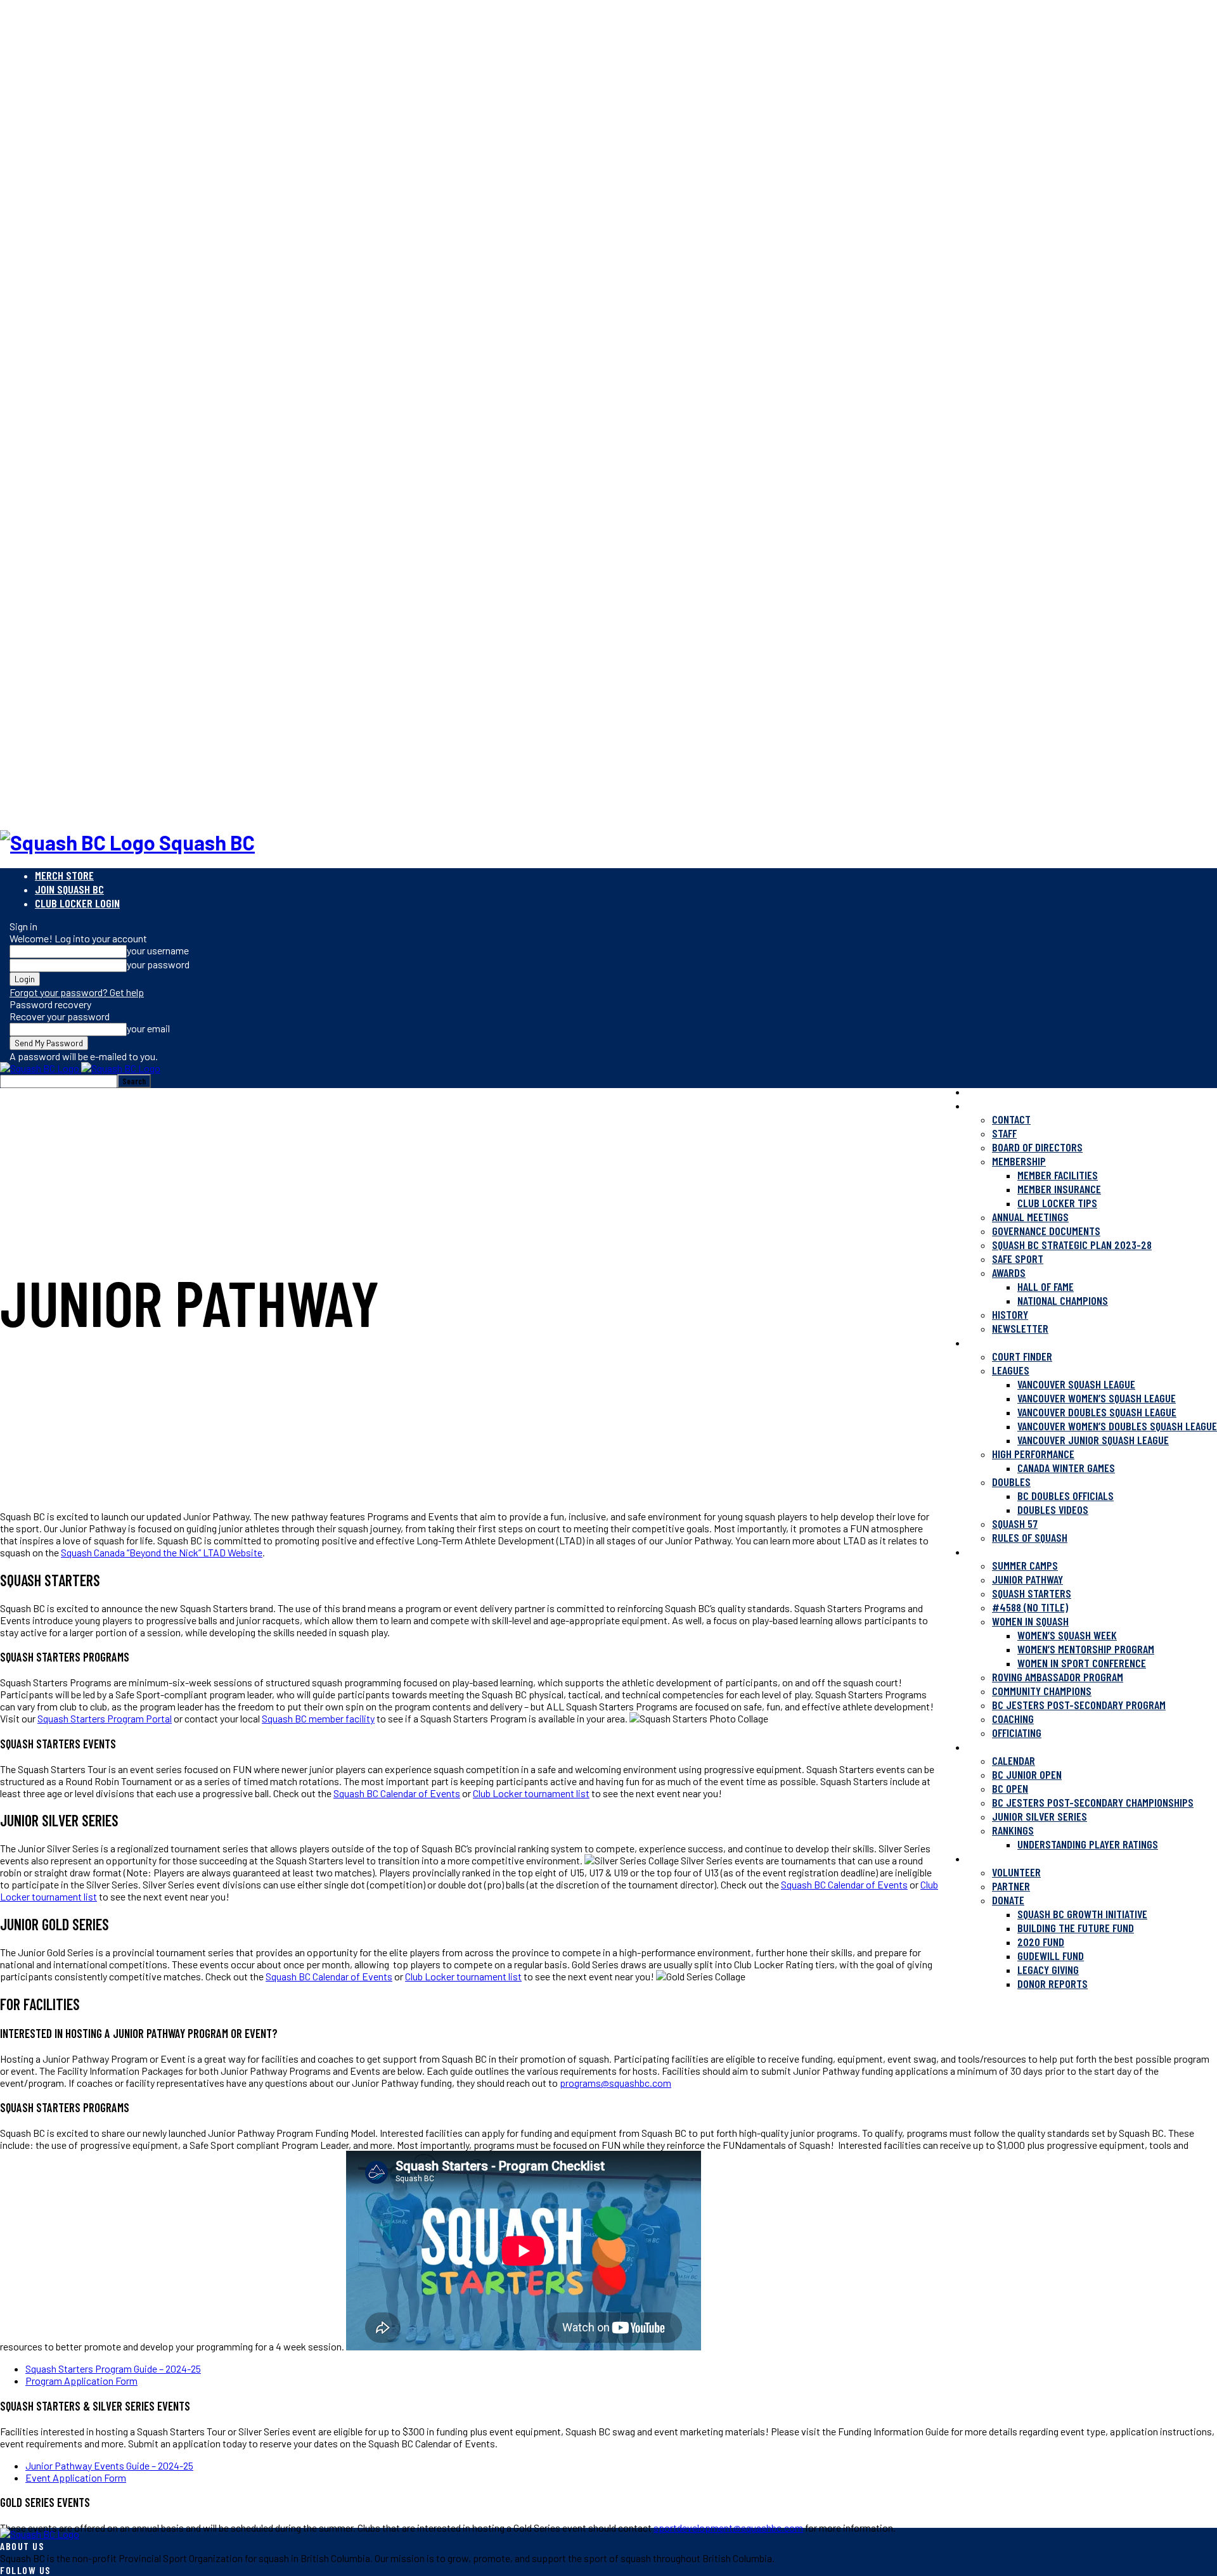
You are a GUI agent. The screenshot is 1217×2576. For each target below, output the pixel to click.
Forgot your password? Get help (77, 992)
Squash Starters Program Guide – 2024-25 (113, 2368)
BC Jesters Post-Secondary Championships (1093, 1802)
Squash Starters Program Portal (105, 1718)
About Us (988, 1105)
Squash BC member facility (318, 1718)
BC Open (1010, 1788)
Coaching (1013, 1719)
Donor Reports (1053, 1983)
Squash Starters (1032, 1593)
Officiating (1017, 1733)
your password (158, 964)
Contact (1011, 1119)
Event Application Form (76, 2477)
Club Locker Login (77, 903)
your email (148, 1028)
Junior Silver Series (1040, 1816)
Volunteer (1016, 1872)
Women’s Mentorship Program (1086, 1649)
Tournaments (998, 1746)
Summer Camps (1025, 1565)
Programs (989, 1551)
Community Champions (1042, 1691)
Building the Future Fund (1076, 1928)
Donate (1008, 1900)
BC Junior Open (1027, 1774)
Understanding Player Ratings (1088, 1844)
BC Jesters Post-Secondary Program (1079, 1705)
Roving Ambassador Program (1058, 1677)
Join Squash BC (69, 889)
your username (158, 950)
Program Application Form (81, 2381)
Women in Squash (1030, 1621)
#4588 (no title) (1030, 1607)
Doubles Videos (1053, 1509)
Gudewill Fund (1051, 1956)
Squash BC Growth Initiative (1082, 1914)
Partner (1011, 1886)
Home (978, 1091)
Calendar (1014, 1760)
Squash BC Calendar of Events (397, 1793)
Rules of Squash (1030, 1537)
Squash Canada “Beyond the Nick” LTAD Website (162, 1552)
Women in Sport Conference (1082, 1663)
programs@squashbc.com (615, 2083)
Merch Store (64, 875)
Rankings (1013, 1830)
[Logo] (41, 1068)
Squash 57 (1015, 1523)
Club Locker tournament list (531, 1793)
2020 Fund (1041, 1942)
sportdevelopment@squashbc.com (728, 2528)
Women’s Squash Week (1067, 1635)
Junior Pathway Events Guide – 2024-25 (109, 2465)
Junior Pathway (1027, 1579)
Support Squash (1004, 1858)
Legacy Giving (1048, 1970)
